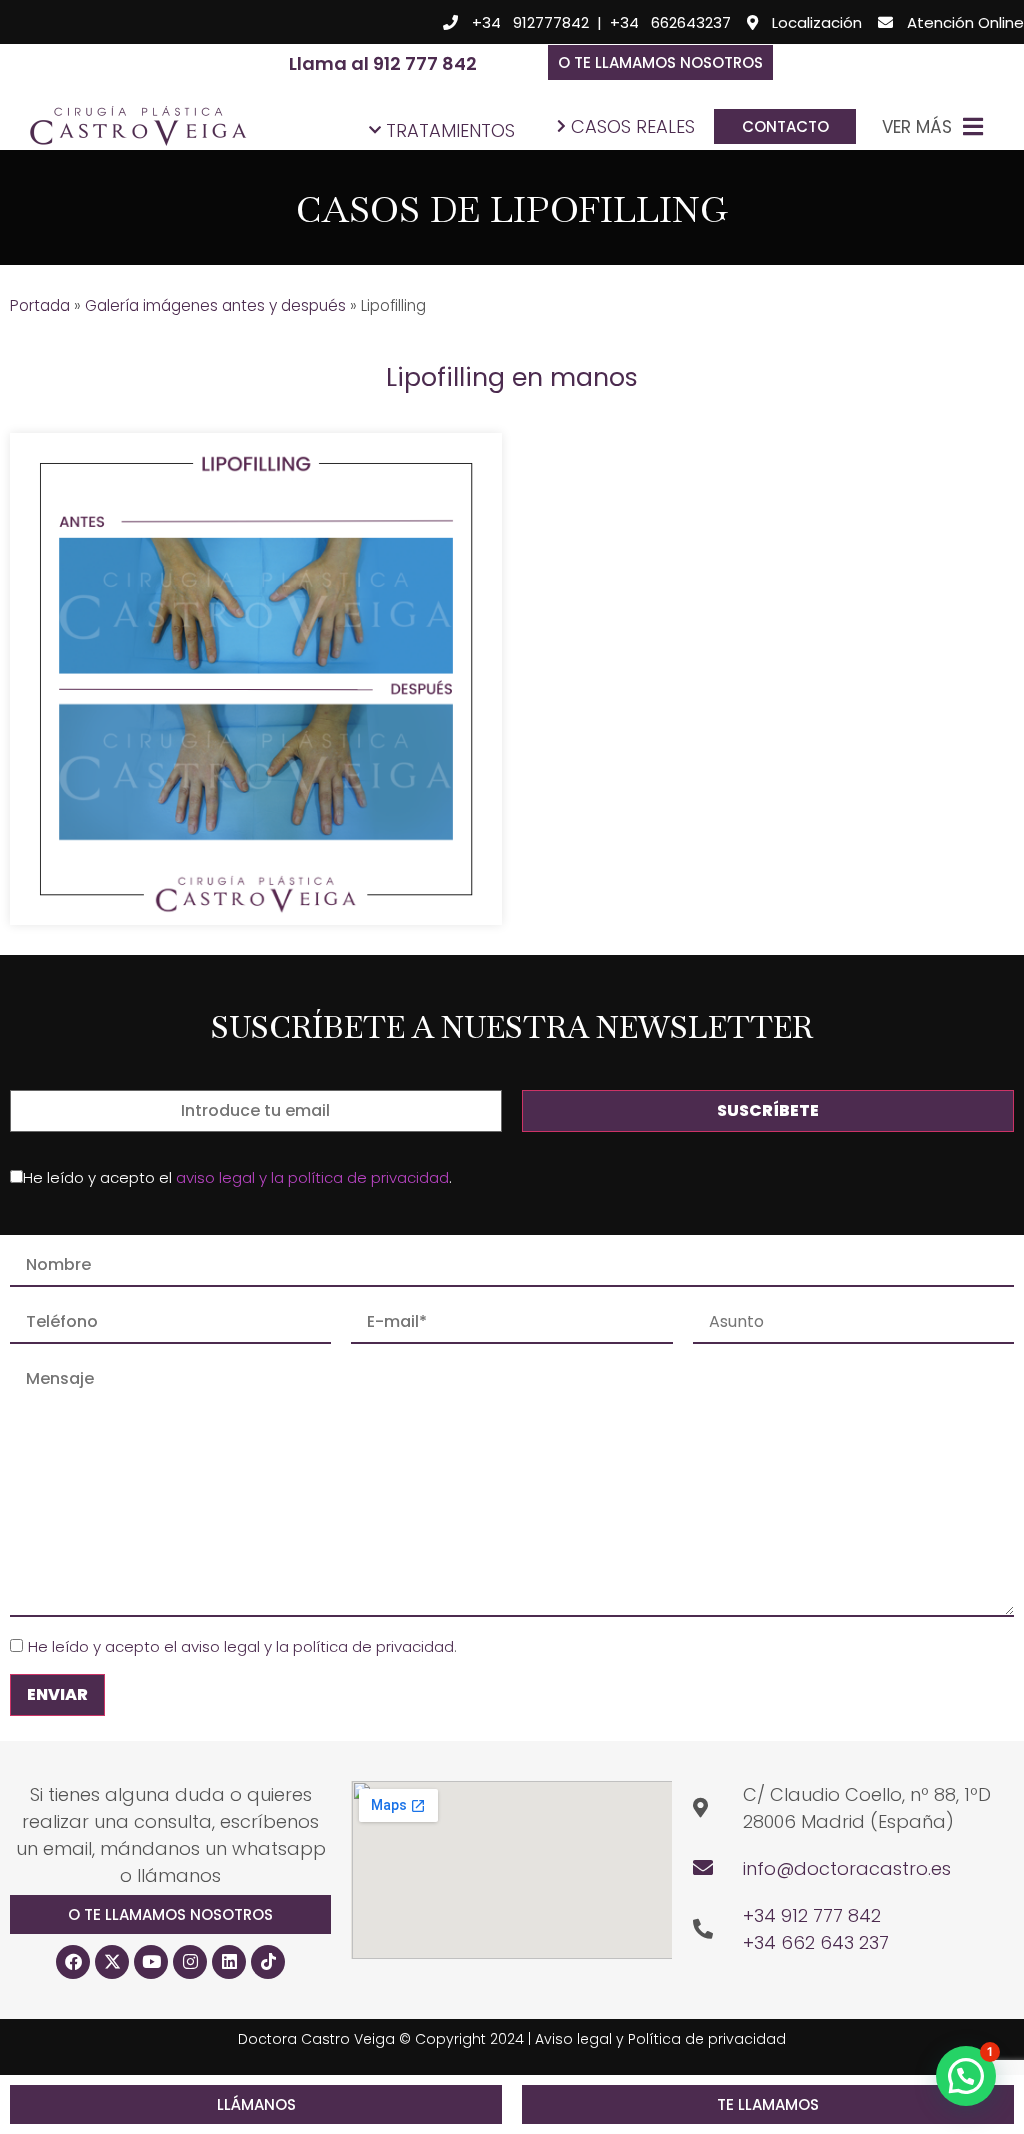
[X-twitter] (112, 1962)
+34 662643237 (670, 22)
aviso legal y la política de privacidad (312, 1177)
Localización (817, 22)
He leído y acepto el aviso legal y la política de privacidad (241, 1646)
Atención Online (965, 22)
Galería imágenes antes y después (215, 305)
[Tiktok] (268, 1962)
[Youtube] (151, 1962)
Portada (40, 305)
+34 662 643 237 (816, 1942)
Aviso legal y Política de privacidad (660, 2039)
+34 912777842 (530, 22)
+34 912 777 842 (812, 1915)
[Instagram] (190, 1962)
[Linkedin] (229, 1962)
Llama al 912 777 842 (383, 63)
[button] (660, 62)
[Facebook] (73, 1962)
